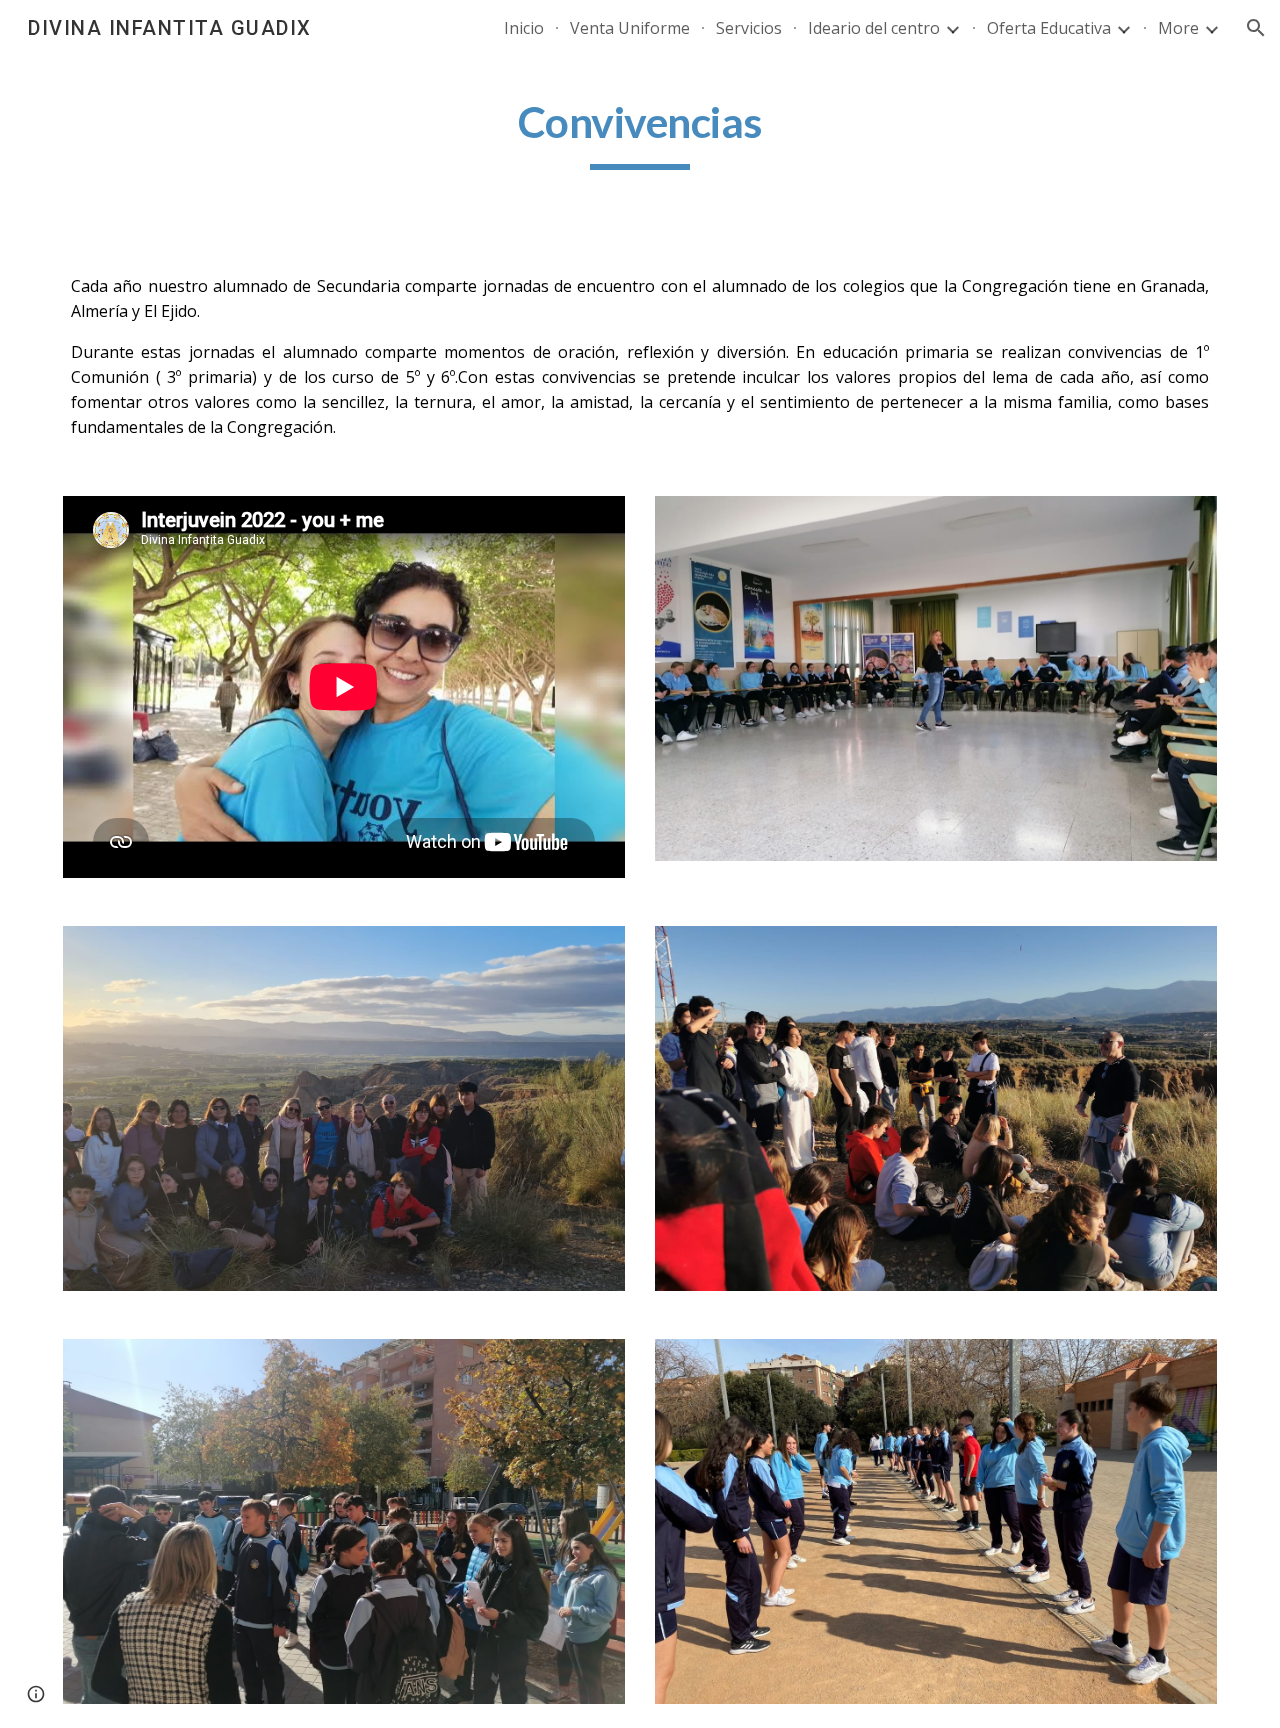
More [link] (1178, 28)
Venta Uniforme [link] (630, 28)
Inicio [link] (524, 28)
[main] (640, 131)
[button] (1256, 28)
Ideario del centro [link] (874, 28)
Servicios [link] (749, 28)
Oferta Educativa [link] (1049, 28)
